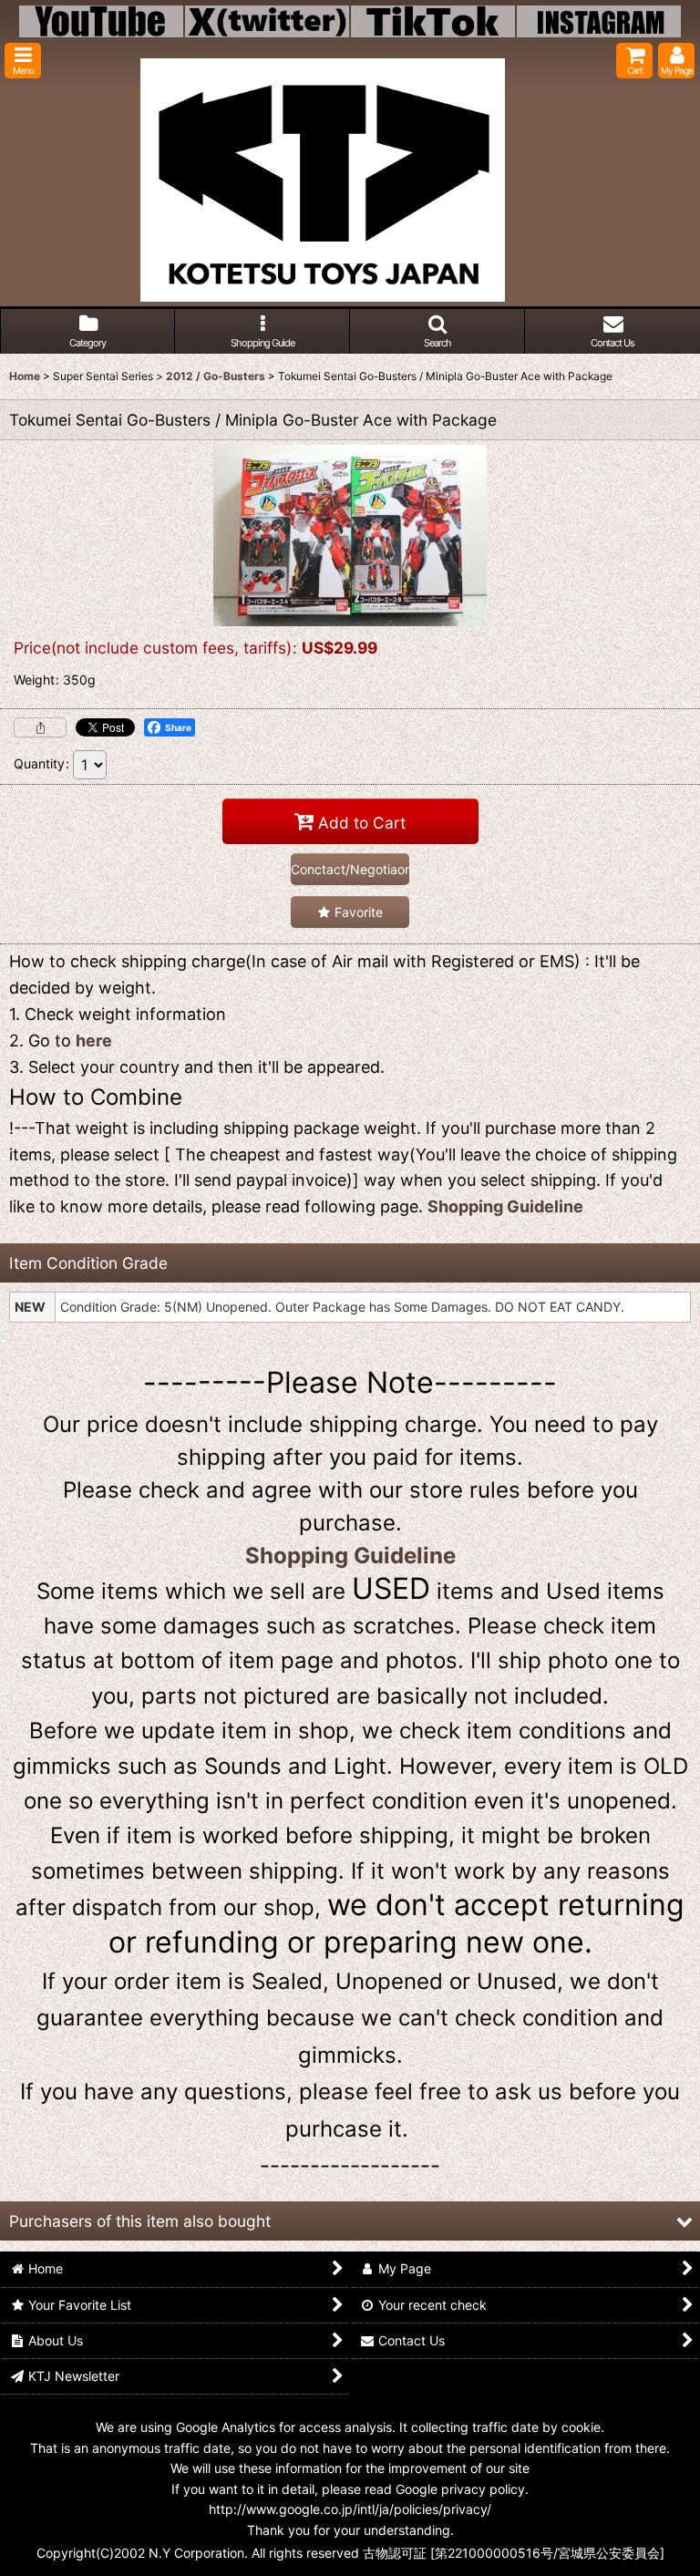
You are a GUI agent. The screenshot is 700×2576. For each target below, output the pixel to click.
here (94, 1041)
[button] (23, 61)
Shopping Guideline (505, 1206)
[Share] (40, 727)
